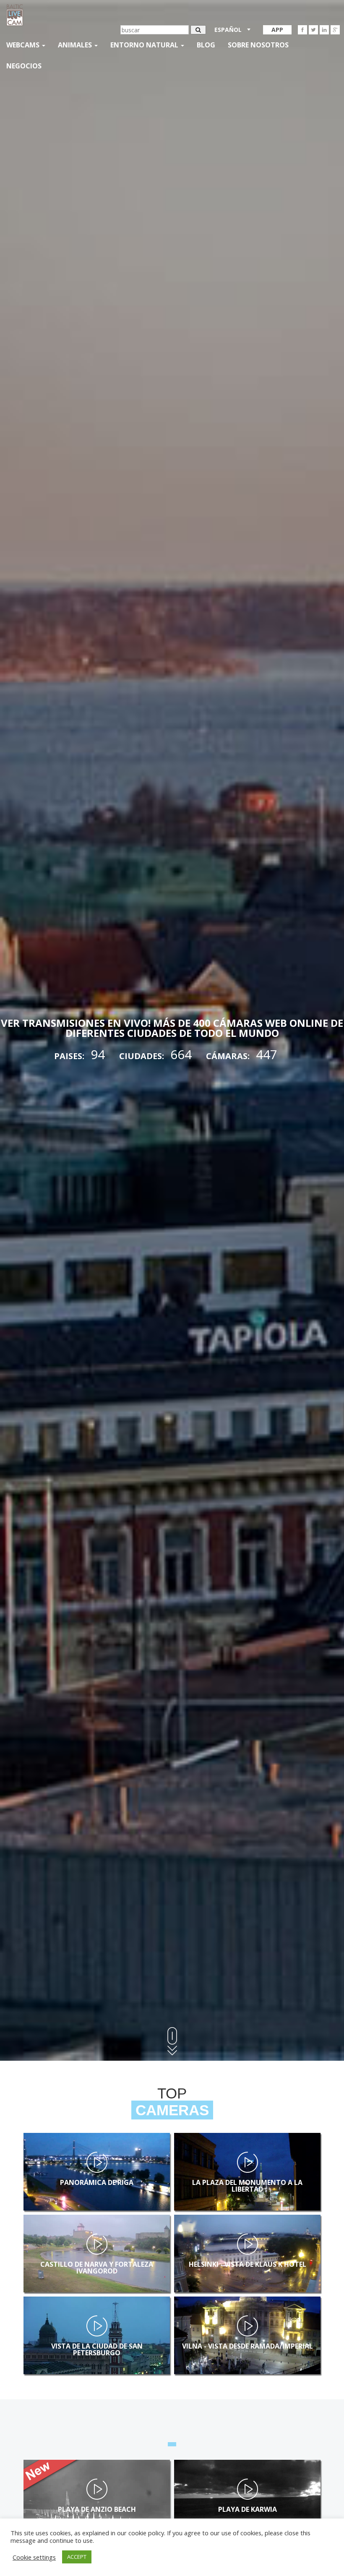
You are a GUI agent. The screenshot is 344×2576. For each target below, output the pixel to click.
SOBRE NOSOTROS (258, 45)
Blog (206, 45)
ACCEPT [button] (77, 2557)
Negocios (24, 66)
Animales (76, 45)
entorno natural (145, 45)
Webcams (24, 45)
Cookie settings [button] (34, 2557)
